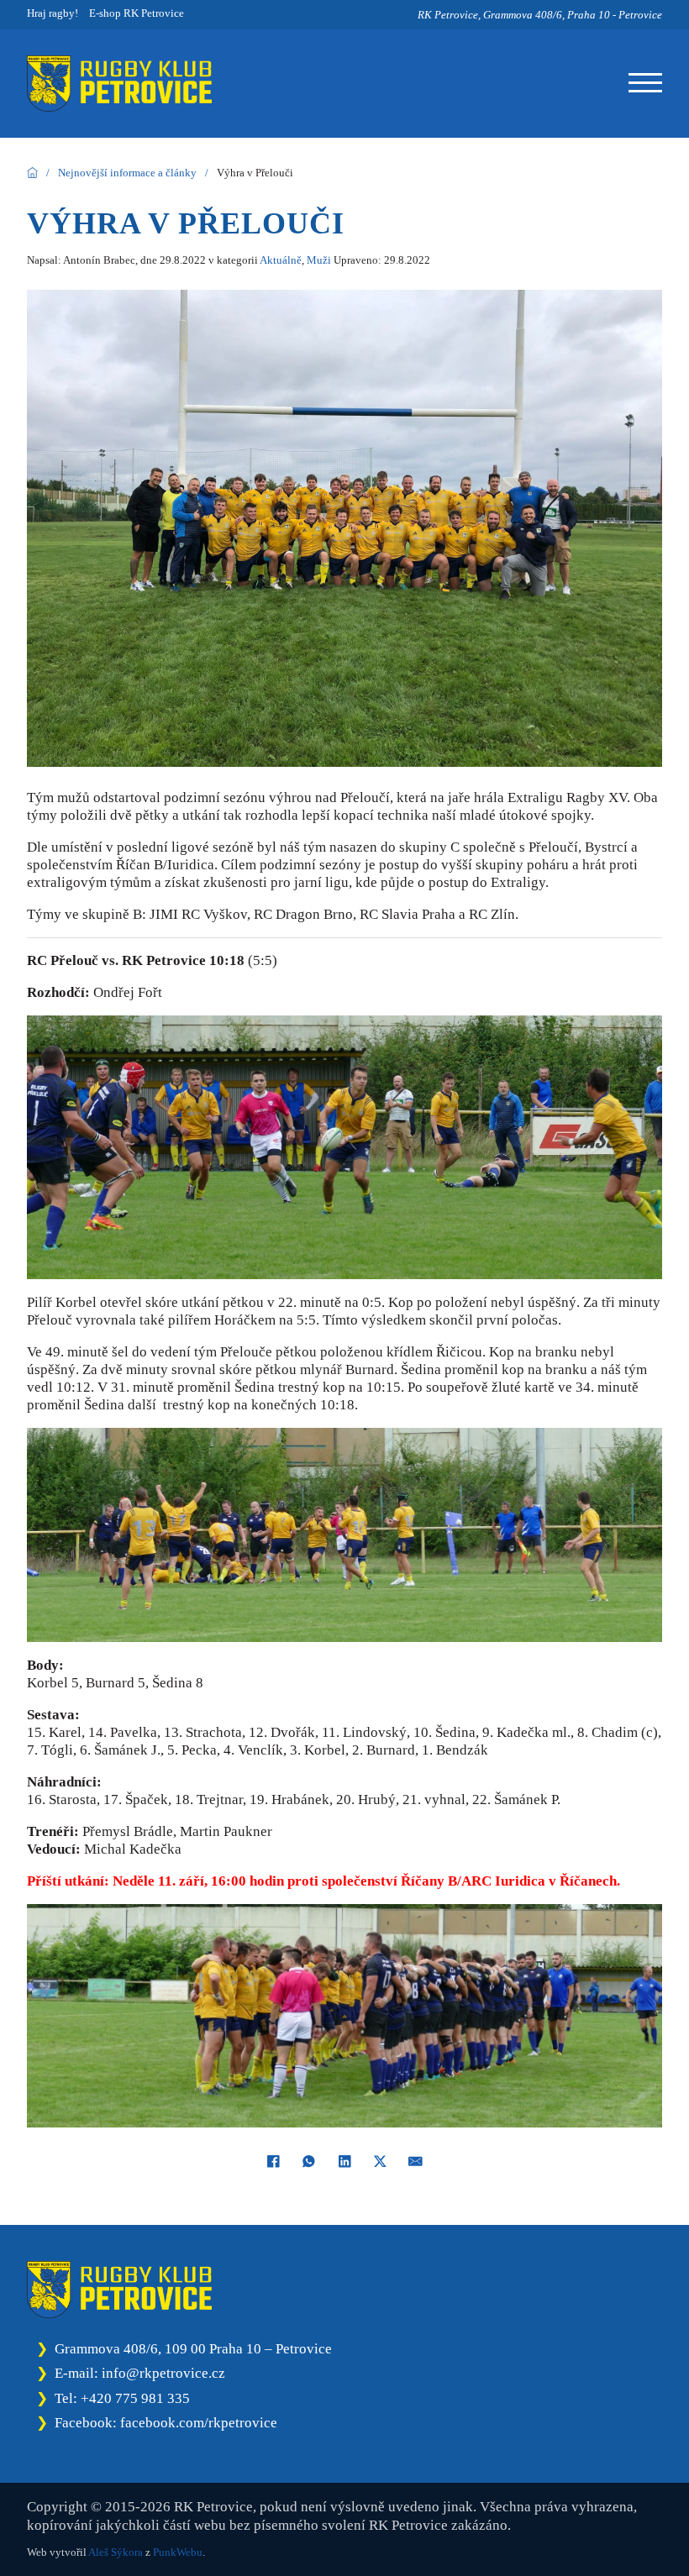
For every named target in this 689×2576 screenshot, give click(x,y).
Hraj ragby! (53, 13)
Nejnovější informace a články (127, 173)
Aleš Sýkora (116, 2552)
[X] (380, 2162)
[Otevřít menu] (645, 83)
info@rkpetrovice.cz (163, 2373)
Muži (319, 260)
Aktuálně (281, 260)
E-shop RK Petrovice (137, 13)
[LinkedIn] (345, 2162)
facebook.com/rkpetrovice (199, 2423)
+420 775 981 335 (135, 2398)
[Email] (416, 2162)
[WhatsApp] (309, 2162)
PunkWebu (178, 2552)
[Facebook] (273, 2162)
